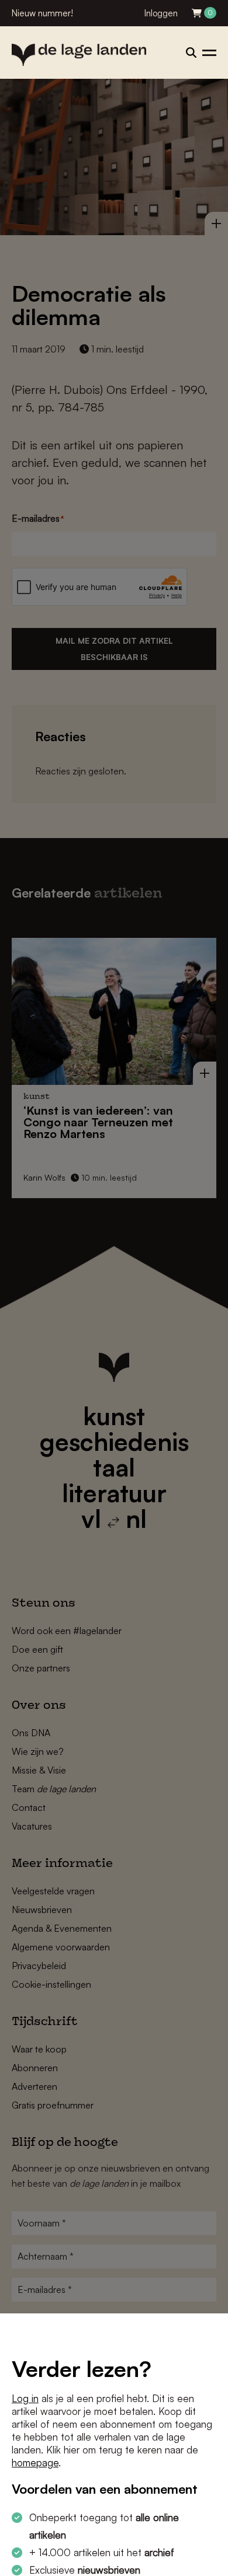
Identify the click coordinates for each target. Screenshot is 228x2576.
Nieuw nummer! (42, 13)
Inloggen (161, 13)
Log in (25, 2398)
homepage (35, 2462)
